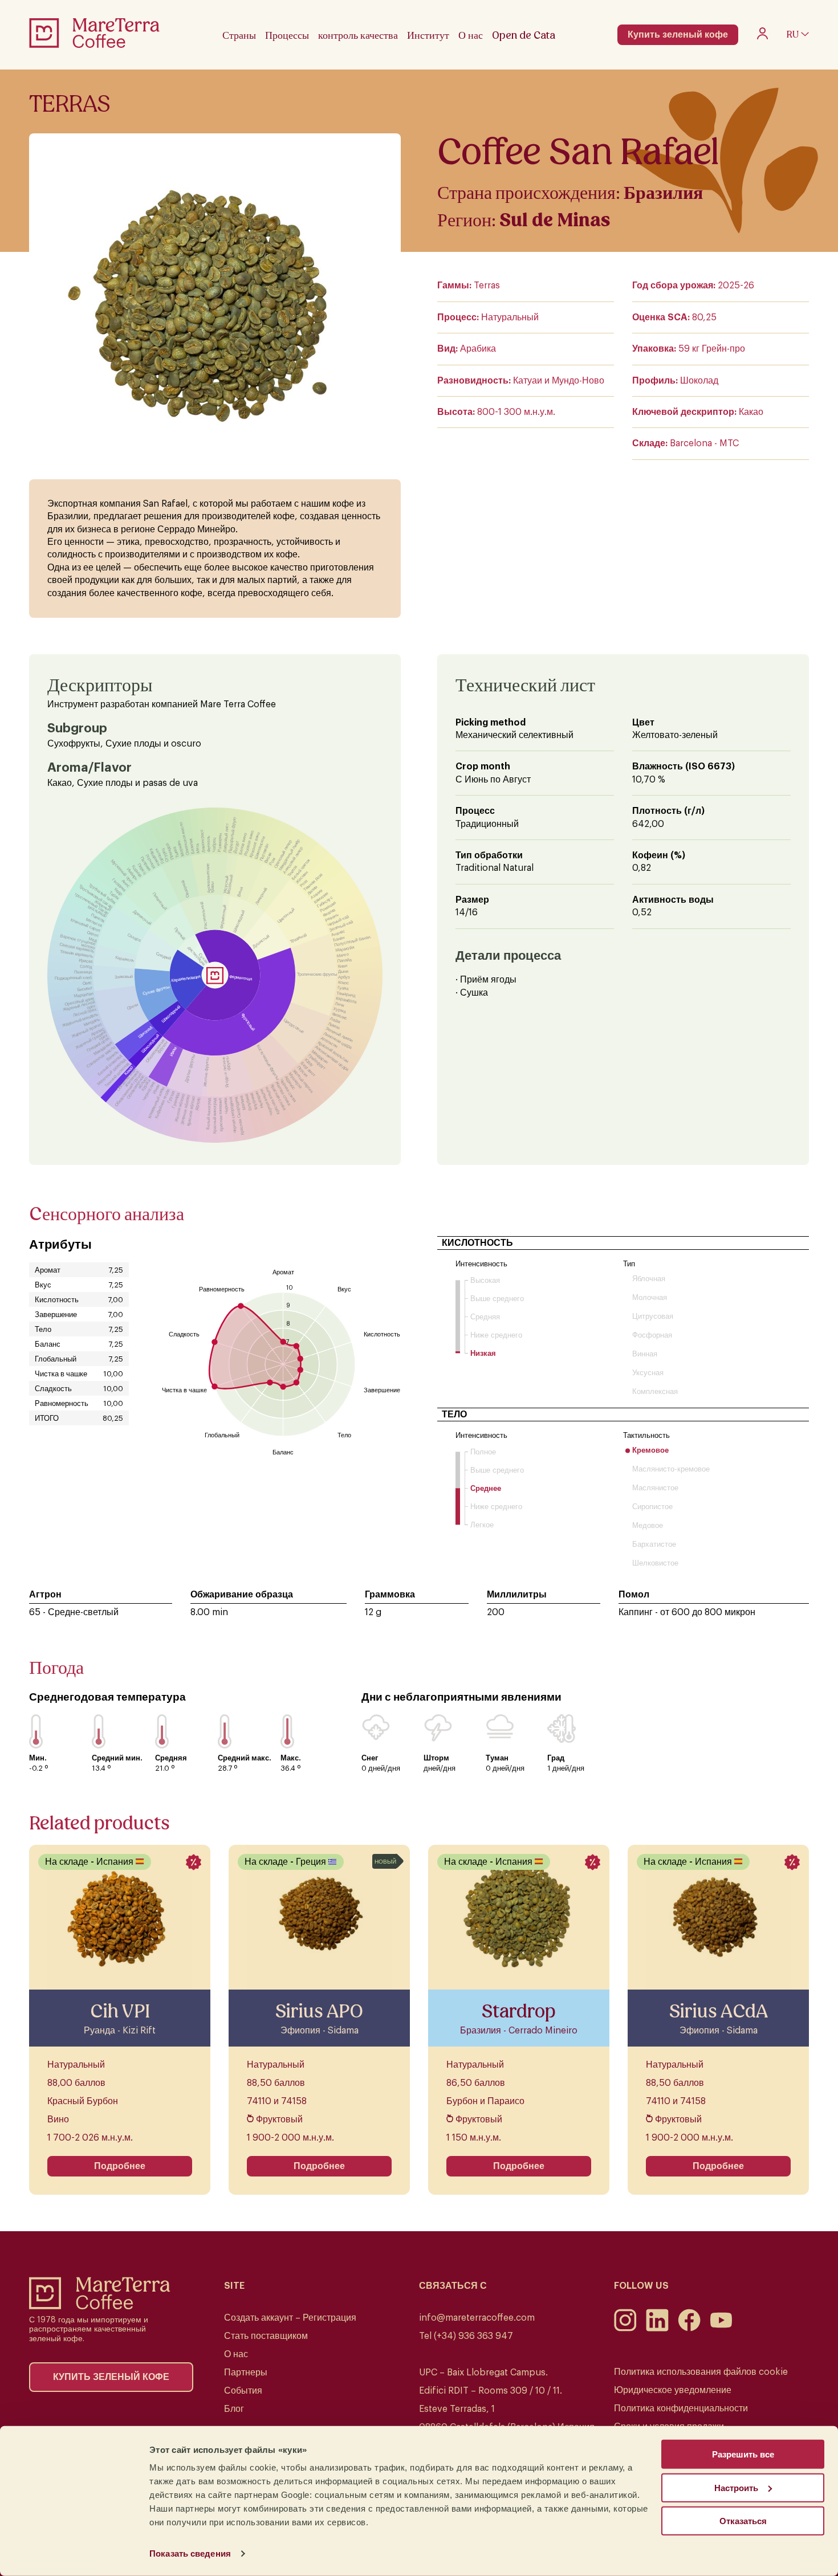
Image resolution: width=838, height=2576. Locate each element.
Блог (234, 2409)
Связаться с (453, 2286)
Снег (370, 1758)
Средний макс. (245, 1758)
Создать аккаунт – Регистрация (290, 2318)
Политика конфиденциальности (681, 2408)
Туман (497, 1758)
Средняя (171, 1758)
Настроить (736, 2487)
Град (556, 1758)
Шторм (436, 1758)
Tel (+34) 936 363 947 (466, 2336)
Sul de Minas (555, 220)
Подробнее (120, 2166)
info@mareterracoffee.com (477, 2318)
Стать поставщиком (266, 2336)
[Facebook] (689, 2329)
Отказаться (743, 2521)
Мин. (38, 1758)
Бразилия (663, 193)
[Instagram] (625, 2329)
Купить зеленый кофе (678, 35)
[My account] (762, 36)
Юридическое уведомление (673, 2390)
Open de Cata (524, 35)
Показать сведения (190, 2553)
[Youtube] (721, 2329)
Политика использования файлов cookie (701, 2372)
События (243, 2391)
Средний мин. (117, 1758)
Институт (428, 35)
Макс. (291, 1758)
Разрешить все (743, 2454)
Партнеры (246, 2373)
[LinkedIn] (657, 2329)
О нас (236, 2354)
